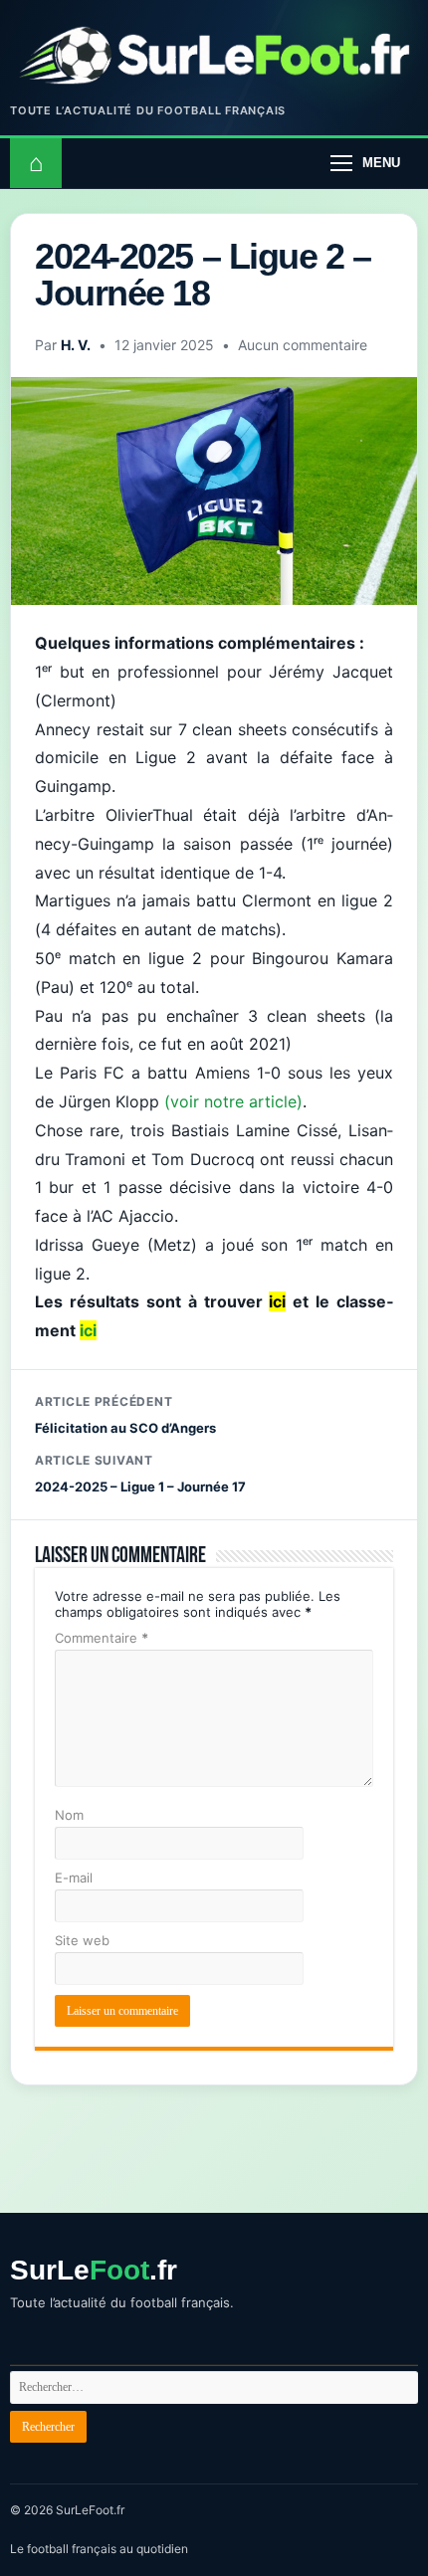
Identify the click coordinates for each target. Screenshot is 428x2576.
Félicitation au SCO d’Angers (125, 1415)
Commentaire (102, 1638)
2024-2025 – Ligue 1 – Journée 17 (140, 1474)
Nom (69, 1815)
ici (88, 1330)
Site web (82, 1940)
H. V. (76, 345)
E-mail (74, 1878)
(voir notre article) (233, 1101)
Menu (381, 163)
